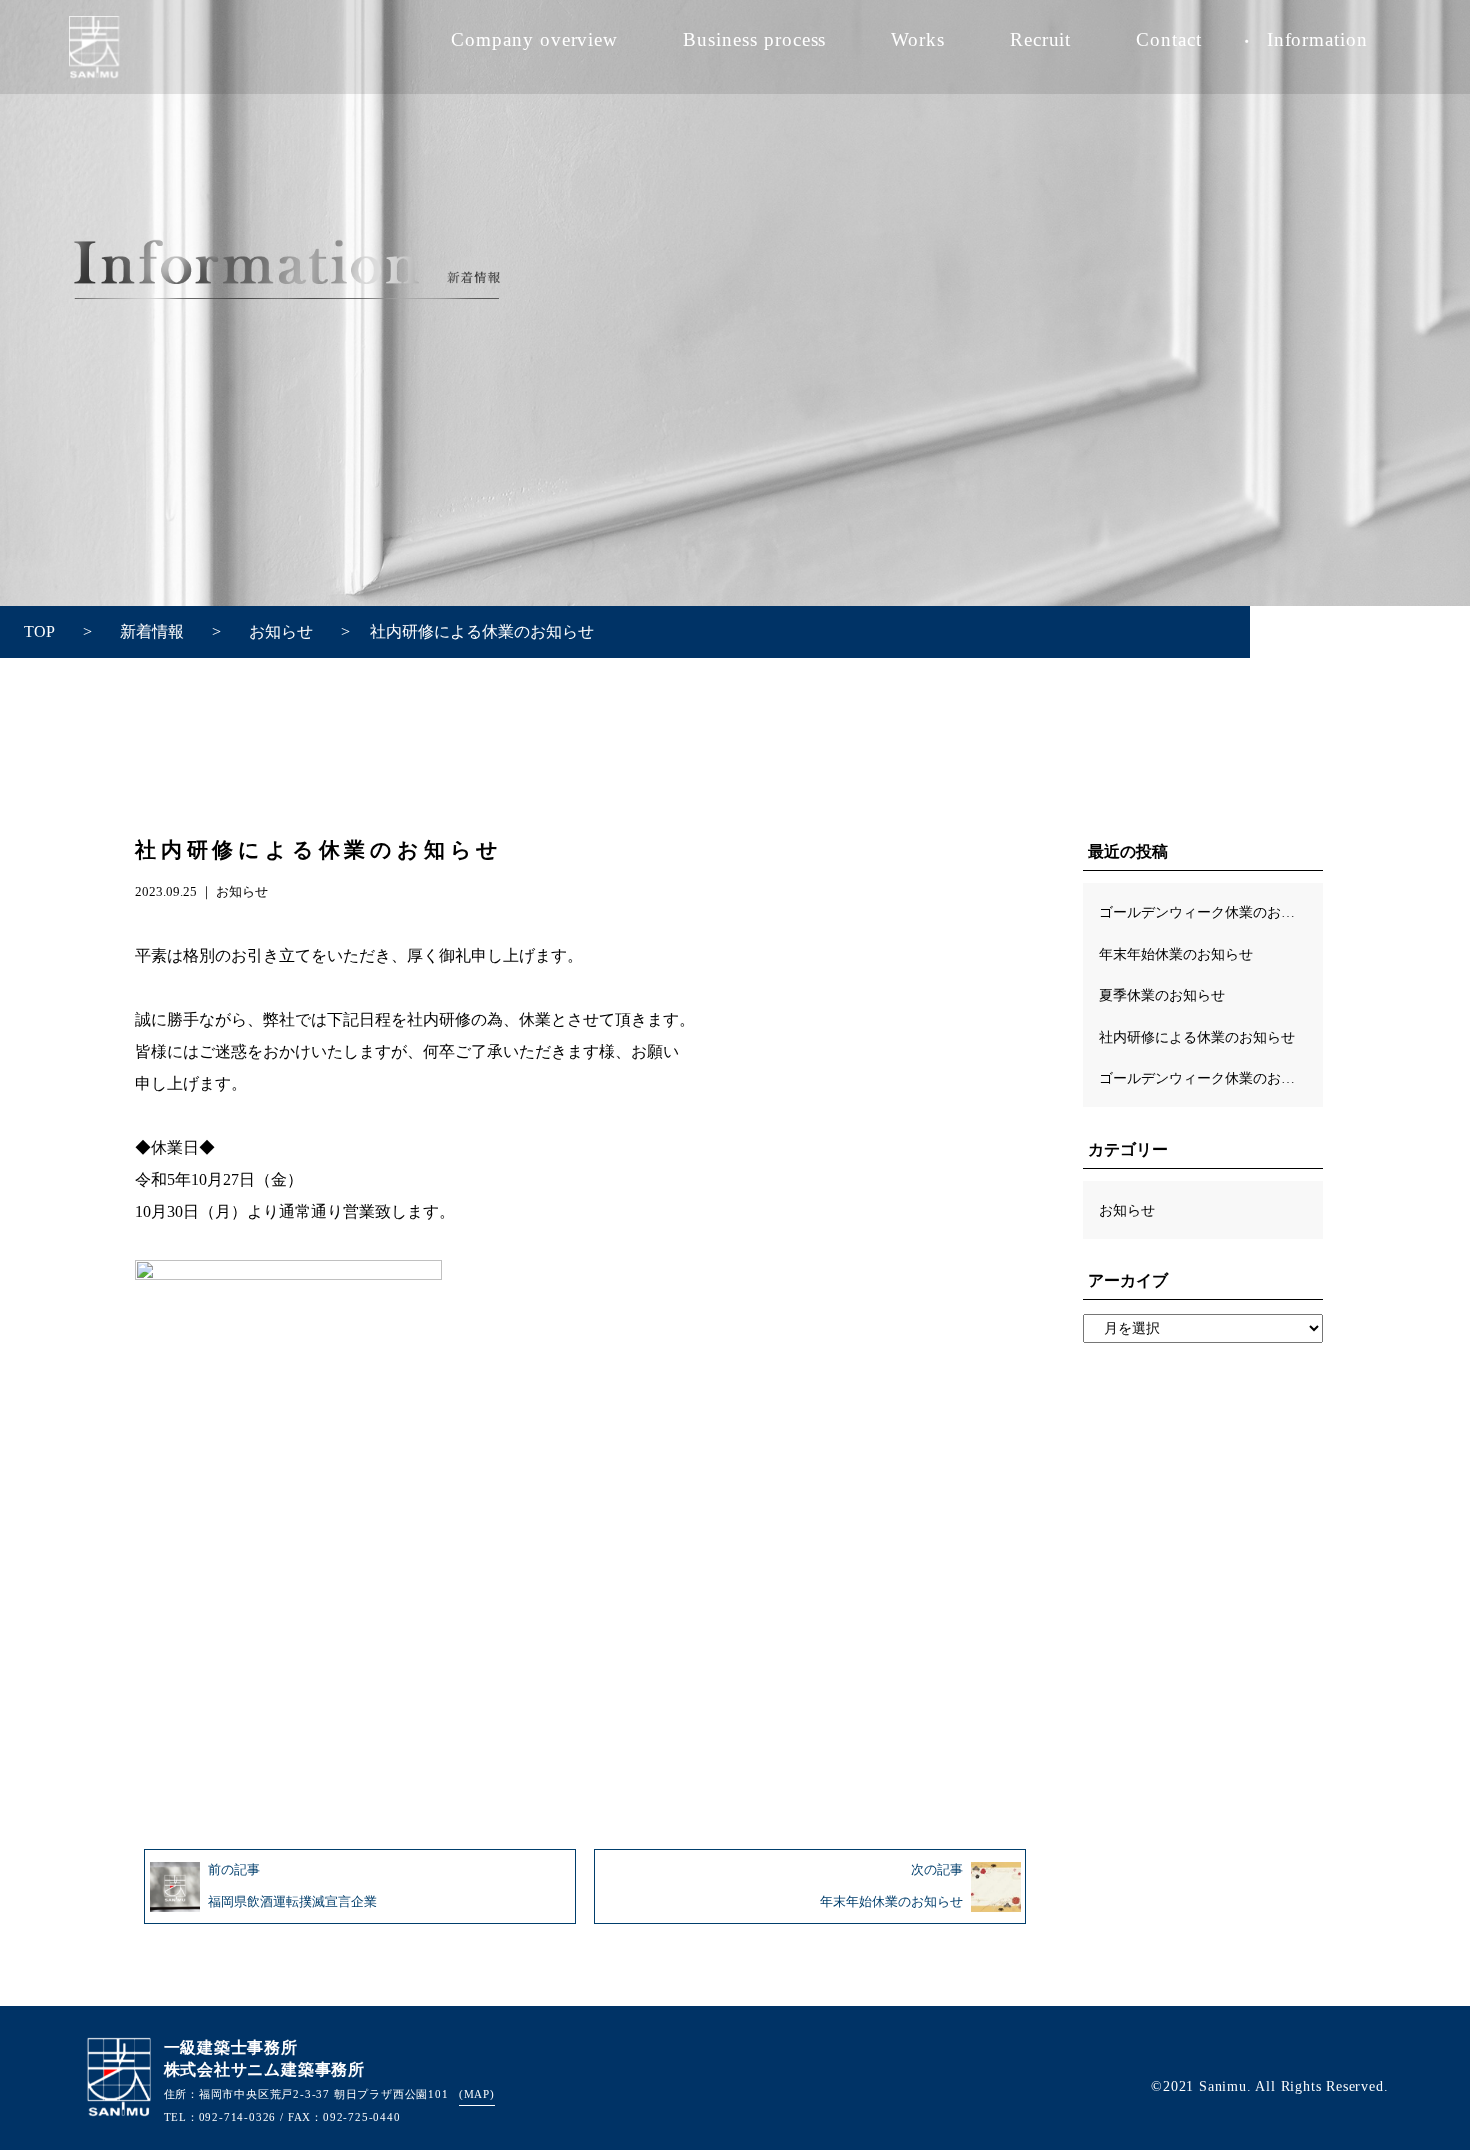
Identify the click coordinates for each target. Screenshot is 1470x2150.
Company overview (534, 39)
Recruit (1041, 39)
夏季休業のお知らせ (1162, 995)
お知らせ (242, 892)
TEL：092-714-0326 (220, 2117)
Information (1318, 39)
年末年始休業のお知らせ (1176, 954)
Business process (754, 39)
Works (918, 39)
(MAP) (477, 2094)
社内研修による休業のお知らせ (1197, 1037)
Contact (1169, 39)
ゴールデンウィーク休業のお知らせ (1211, 912)
